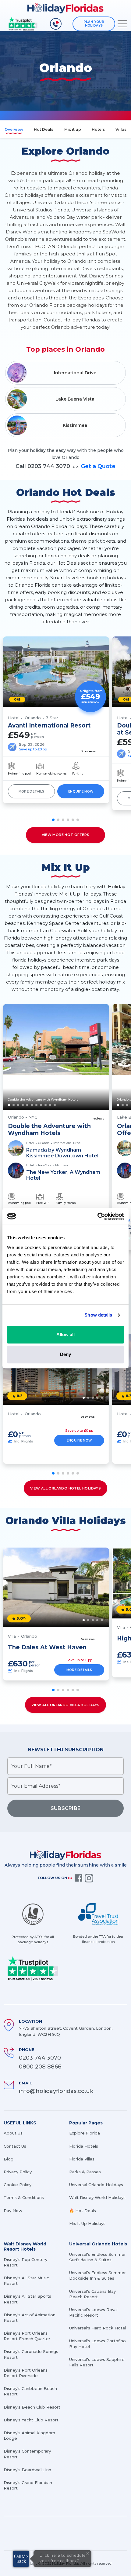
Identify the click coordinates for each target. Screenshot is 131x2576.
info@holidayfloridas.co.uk (56, 2091)
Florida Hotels (84, 2146)
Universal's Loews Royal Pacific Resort (93, 2312)
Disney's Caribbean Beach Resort (30, 2391)
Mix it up (73, 129)
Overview (14, 129)
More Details (32, 791)
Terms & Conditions (24, 2197)
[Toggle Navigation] (122, 24)
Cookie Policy (18, 2185)
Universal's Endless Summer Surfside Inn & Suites (97, 2257)
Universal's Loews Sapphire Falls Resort (97, 2362)
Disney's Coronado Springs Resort (31, 2354)
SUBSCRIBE (66, 1808)
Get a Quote (98, 466)
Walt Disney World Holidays (97, 2197)
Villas (121, 129)
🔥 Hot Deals (83, 2211)
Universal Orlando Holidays (96, 2185)
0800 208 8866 (40, 2067)
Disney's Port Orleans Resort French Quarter (27, 2336)
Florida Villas (82, 2159)
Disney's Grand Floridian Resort (28, 2485)
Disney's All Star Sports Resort (27, 2299)
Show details (98, 1315)
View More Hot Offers (66, 835)
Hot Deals (44, 129)
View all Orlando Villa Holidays (65, 1705)
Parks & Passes (85, 2172)
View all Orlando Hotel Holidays (65, 1488)
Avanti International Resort (49, 726)
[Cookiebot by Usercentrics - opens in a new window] (97, 1216)
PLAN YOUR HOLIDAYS (94, 24)
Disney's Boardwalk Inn (27, 2470)
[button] (53, 820)
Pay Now (13, 2211)
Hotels (98, 129)
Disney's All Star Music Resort (26, 2281)
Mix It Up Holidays (87, 2223)
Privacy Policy (18, 2172)
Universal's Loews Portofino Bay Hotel (97, 2343)
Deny (65, 1354)
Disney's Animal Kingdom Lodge (29, 2435)
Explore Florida (85, 2133)
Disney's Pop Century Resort (25, 2262)
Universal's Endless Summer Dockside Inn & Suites (97, 2275)
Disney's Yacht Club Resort (31, 2420)
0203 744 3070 (40, 2058)
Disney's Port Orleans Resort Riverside (26, 2373)
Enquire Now (81, 791)
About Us (13, 2133)
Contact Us (15, 2146)
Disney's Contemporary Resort (27, 2454)
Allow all (65, 1334)
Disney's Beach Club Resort (32, 2407)
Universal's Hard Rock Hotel (98, 2328)
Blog (9, 2159)
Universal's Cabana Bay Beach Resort (92, 2294)
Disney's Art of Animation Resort (30, 2318)
